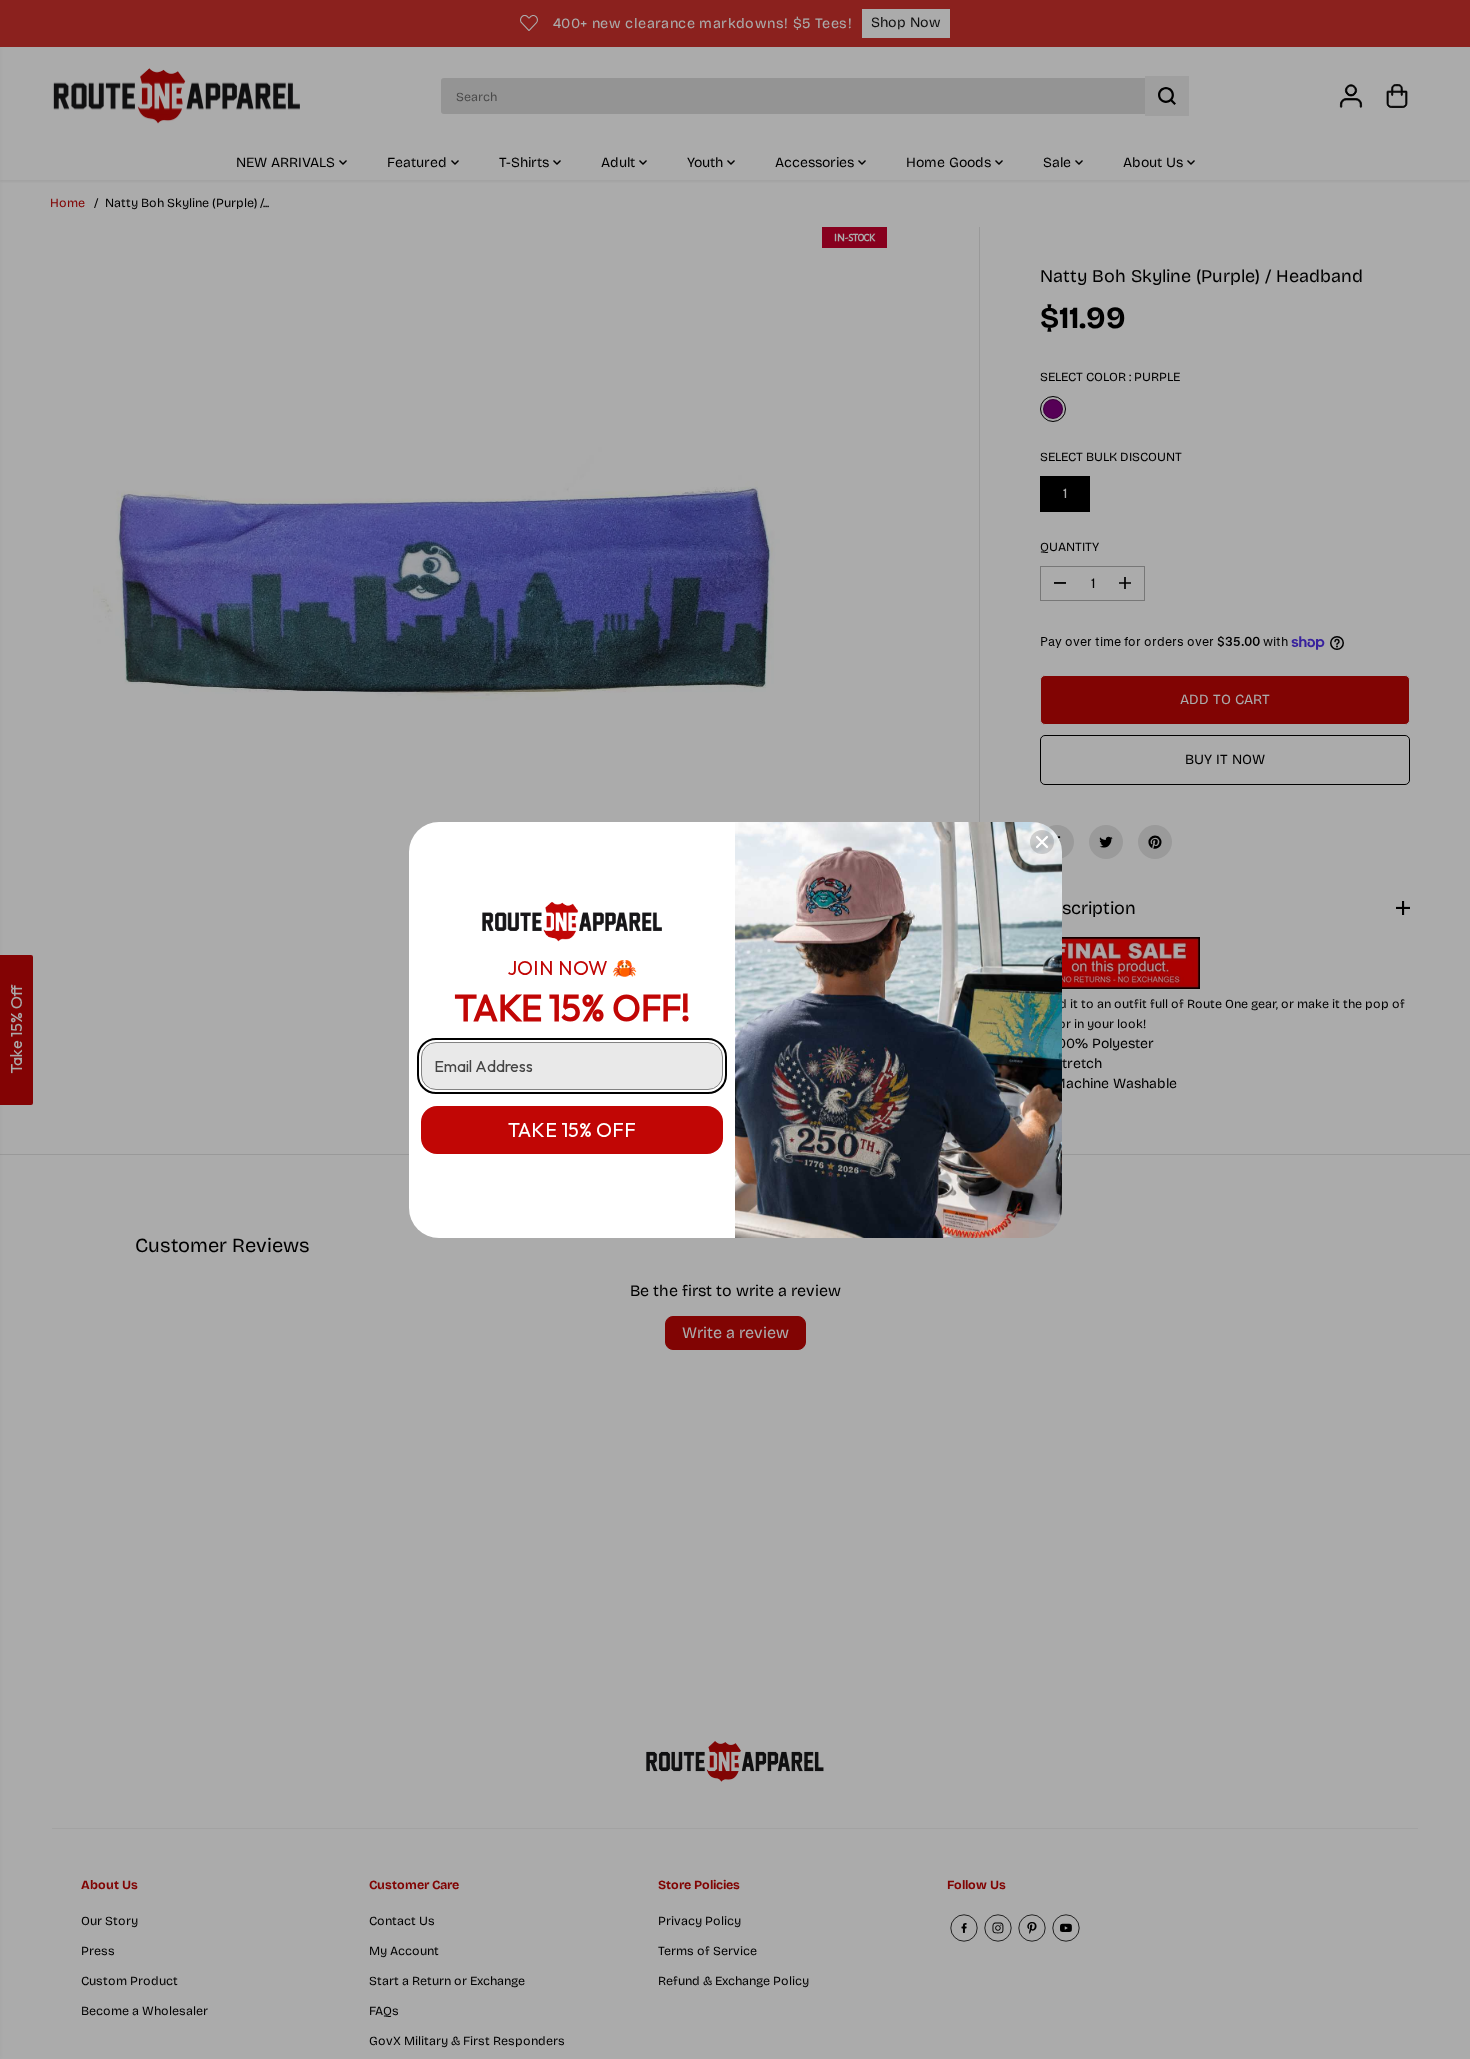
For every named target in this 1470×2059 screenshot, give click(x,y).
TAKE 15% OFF (572, 1129)
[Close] (1042, 842)
